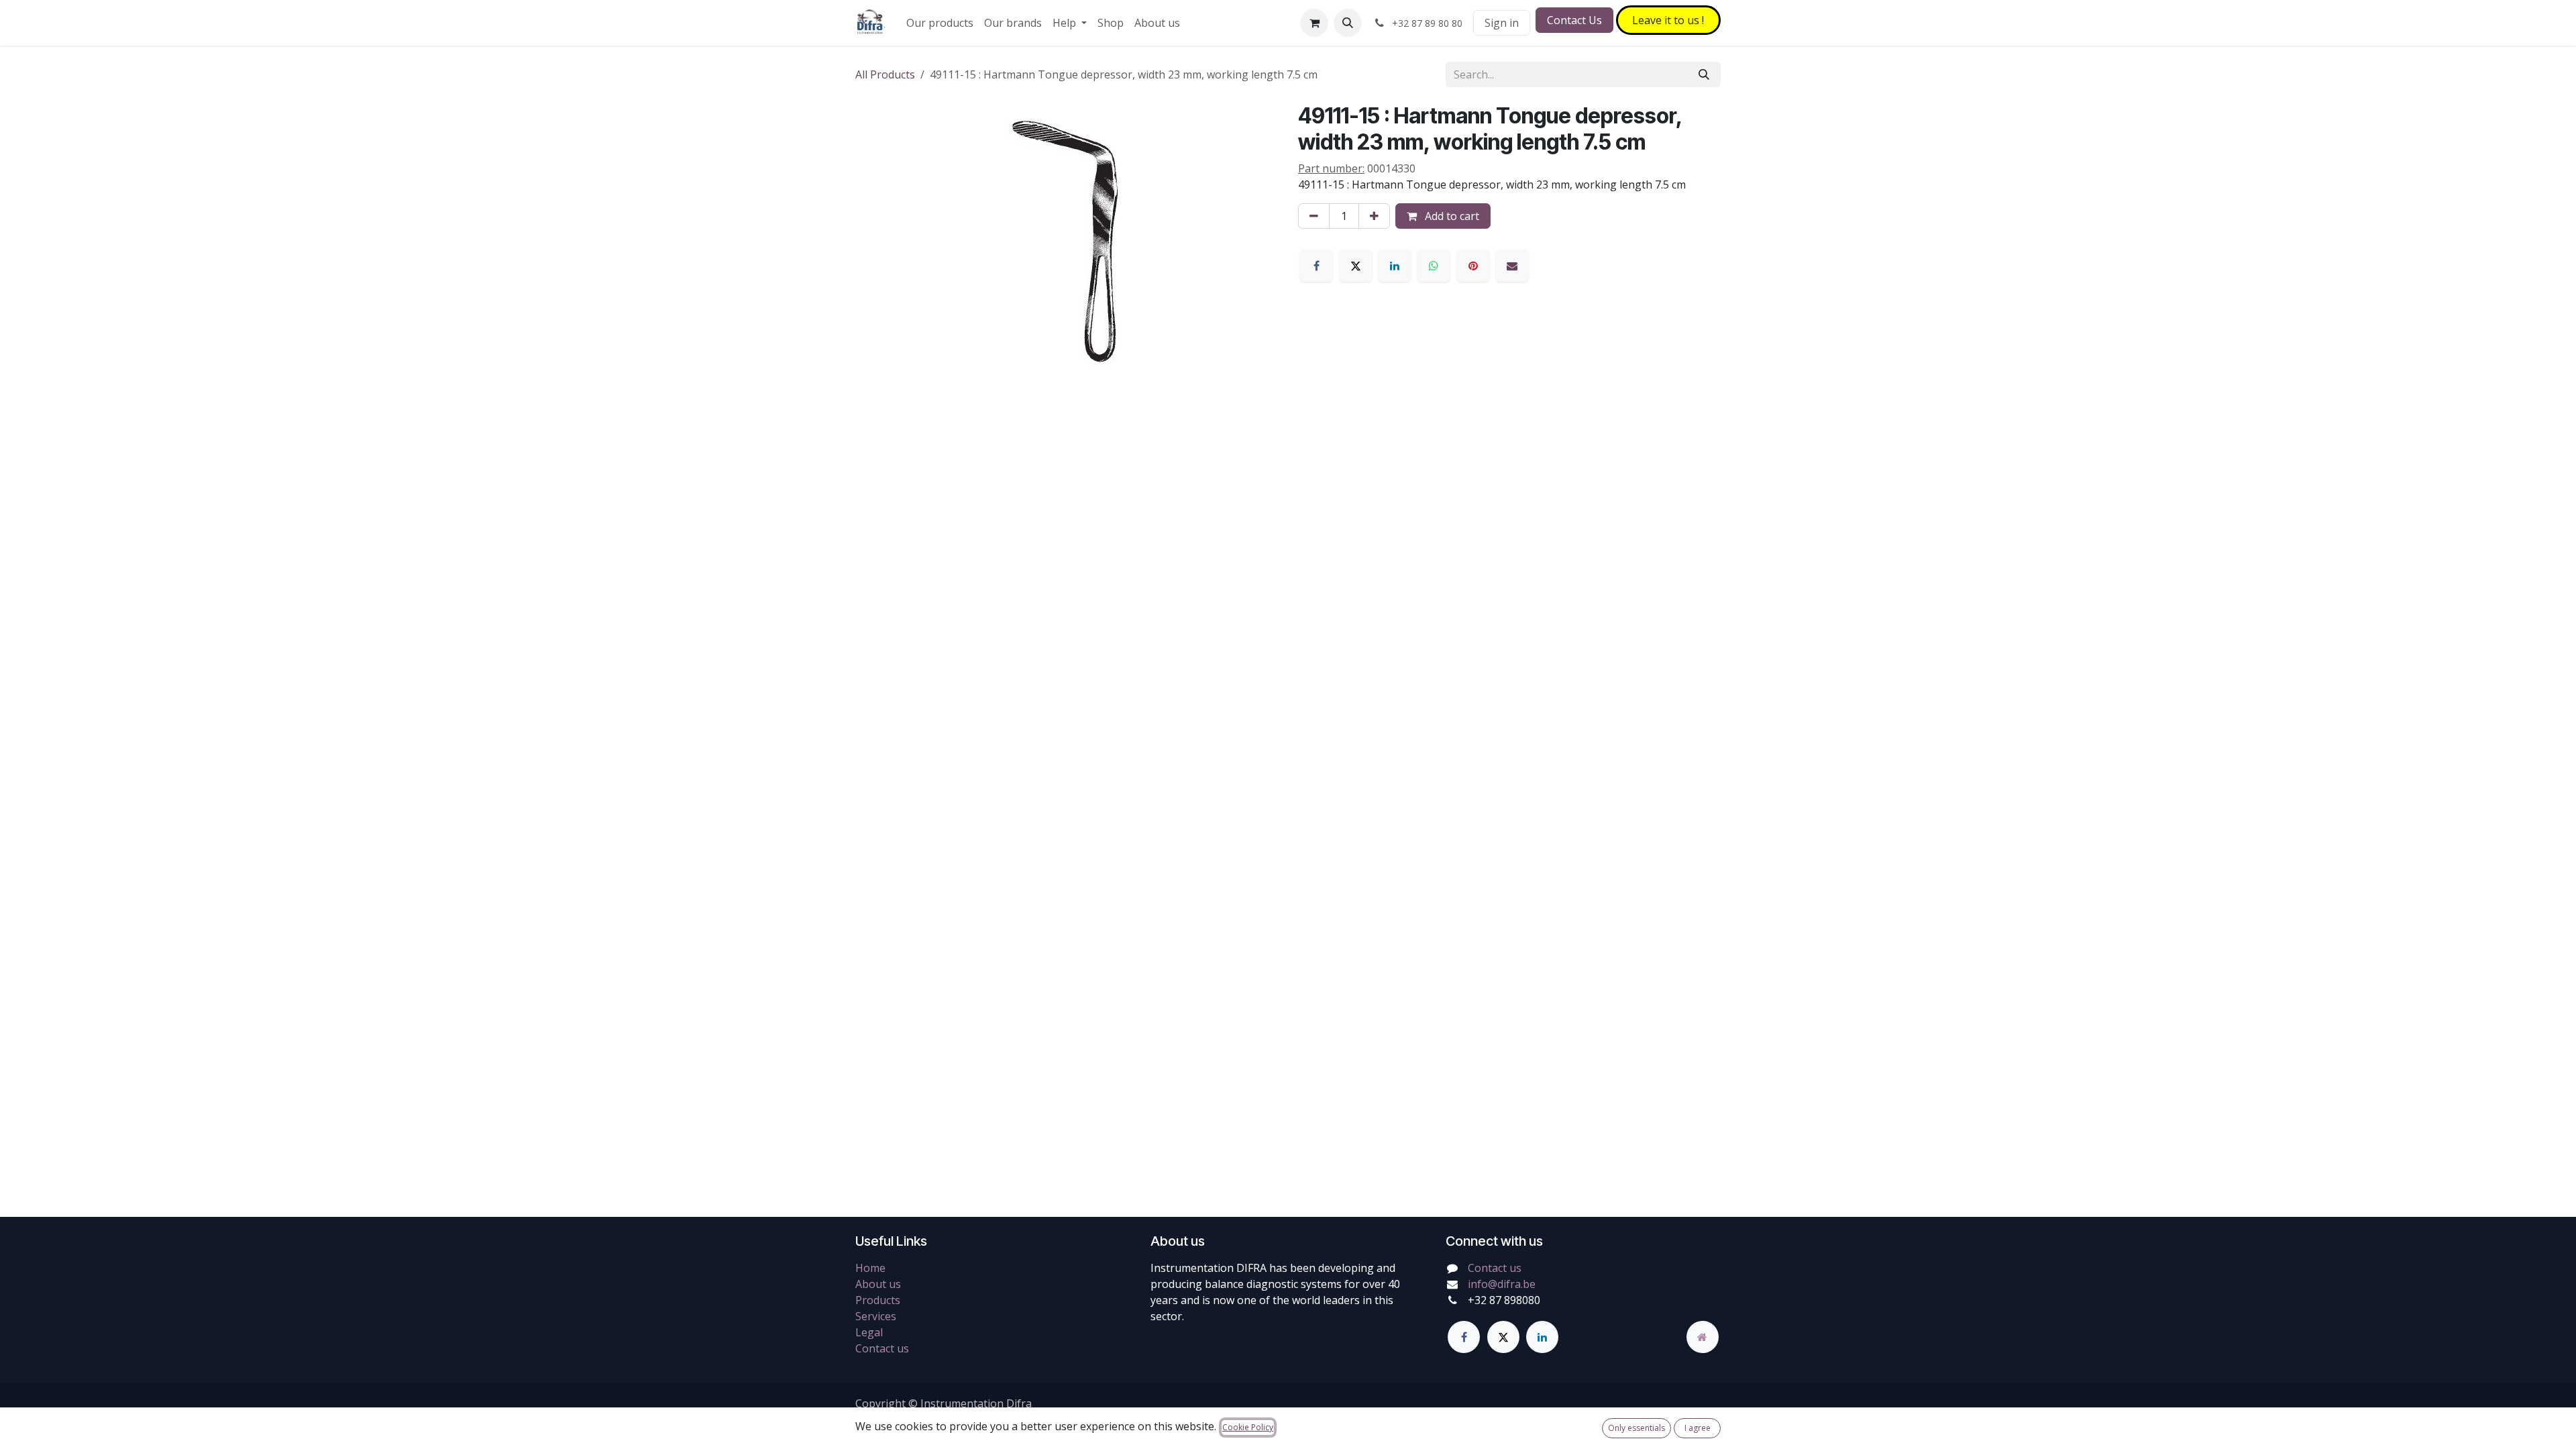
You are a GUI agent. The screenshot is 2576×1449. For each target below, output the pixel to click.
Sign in (1502, 23)
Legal (869, 1332)
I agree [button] (1698, 1428)
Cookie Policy (1248, 1427)
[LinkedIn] (1395, 266)
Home (870, 1268)
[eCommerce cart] (1314, 23)
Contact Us (1574, 20)
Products (878, 1300)
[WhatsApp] (1434, 266)
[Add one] (1374, 216)
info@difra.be (1502, 1284)
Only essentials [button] (1636, 1428)
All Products (885, 74)
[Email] (1512, 266)
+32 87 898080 (1504, 1300)
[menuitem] (940, 23)
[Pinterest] (1473, 266)
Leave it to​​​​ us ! (1668, 20)
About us (878, 1284)
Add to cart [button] (1451, 216)
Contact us (882, 1348)
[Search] (1704, 74)
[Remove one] (1314, 216)
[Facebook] (1316, 266)
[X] (1356, 266)
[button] (1348, 23)
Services (876, 1316)
